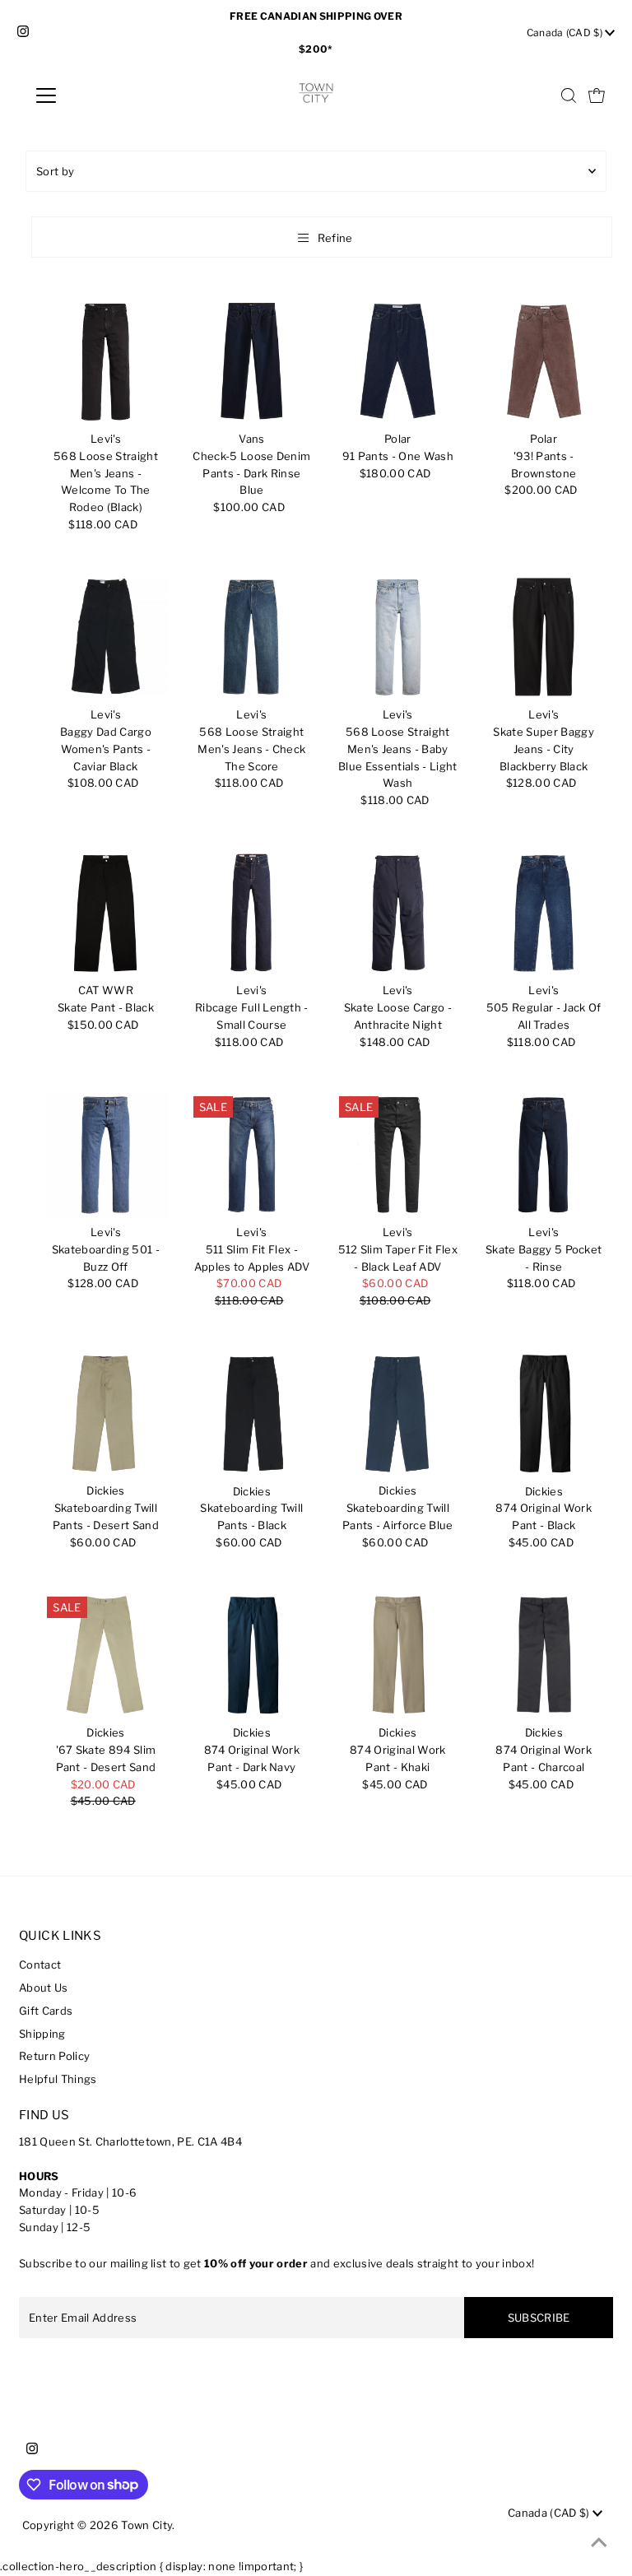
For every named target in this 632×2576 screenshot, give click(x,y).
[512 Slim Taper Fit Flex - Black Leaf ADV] (397, 1155)
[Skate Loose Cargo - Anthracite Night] (397, 913)
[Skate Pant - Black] (105, 913)
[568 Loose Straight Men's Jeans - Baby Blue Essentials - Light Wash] (397, 637)
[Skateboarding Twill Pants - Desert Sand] (105, 1413)
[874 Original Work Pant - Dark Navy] (252, 1655)
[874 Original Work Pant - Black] (544, 1413)
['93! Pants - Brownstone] (544, 361)
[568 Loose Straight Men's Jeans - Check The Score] (252, 637)
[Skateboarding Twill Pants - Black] (252, 1413)
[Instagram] (23, 33)
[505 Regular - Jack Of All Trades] (544, 913)
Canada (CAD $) (566, 33)
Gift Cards (46, 2011)
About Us (44, 1988)
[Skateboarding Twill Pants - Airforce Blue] (397, 1413)
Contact (40, 1965)
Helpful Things (58, 2079)
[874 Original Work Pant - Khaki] (397, 1655)
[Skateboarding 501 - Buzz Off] (105, 1155)
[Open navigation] (94, 95)
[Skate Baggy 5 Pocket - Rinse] (544, 1155)
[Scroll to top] (599, 2543)
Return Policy (54, 2056)
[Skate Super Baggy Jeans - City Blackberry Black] (544, 637)
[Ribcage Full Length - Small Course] (252, 913)
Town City (146, 2525)
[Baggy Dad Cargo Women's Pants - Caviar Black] (105, 637)
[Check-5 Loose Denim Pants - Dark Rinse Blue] (252, 361)
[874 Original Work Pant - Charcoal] (544, 1655)
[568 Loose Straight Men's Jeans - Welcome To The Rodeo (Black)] (105, 361)
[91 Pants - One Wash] (397, 361)
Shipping (42, 2034)
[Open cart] (597, 95)
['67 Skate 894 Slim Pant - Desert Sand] (105, 1655)
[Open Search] (569, 95)
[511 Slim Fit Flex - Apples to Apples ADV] (252, 1155)
